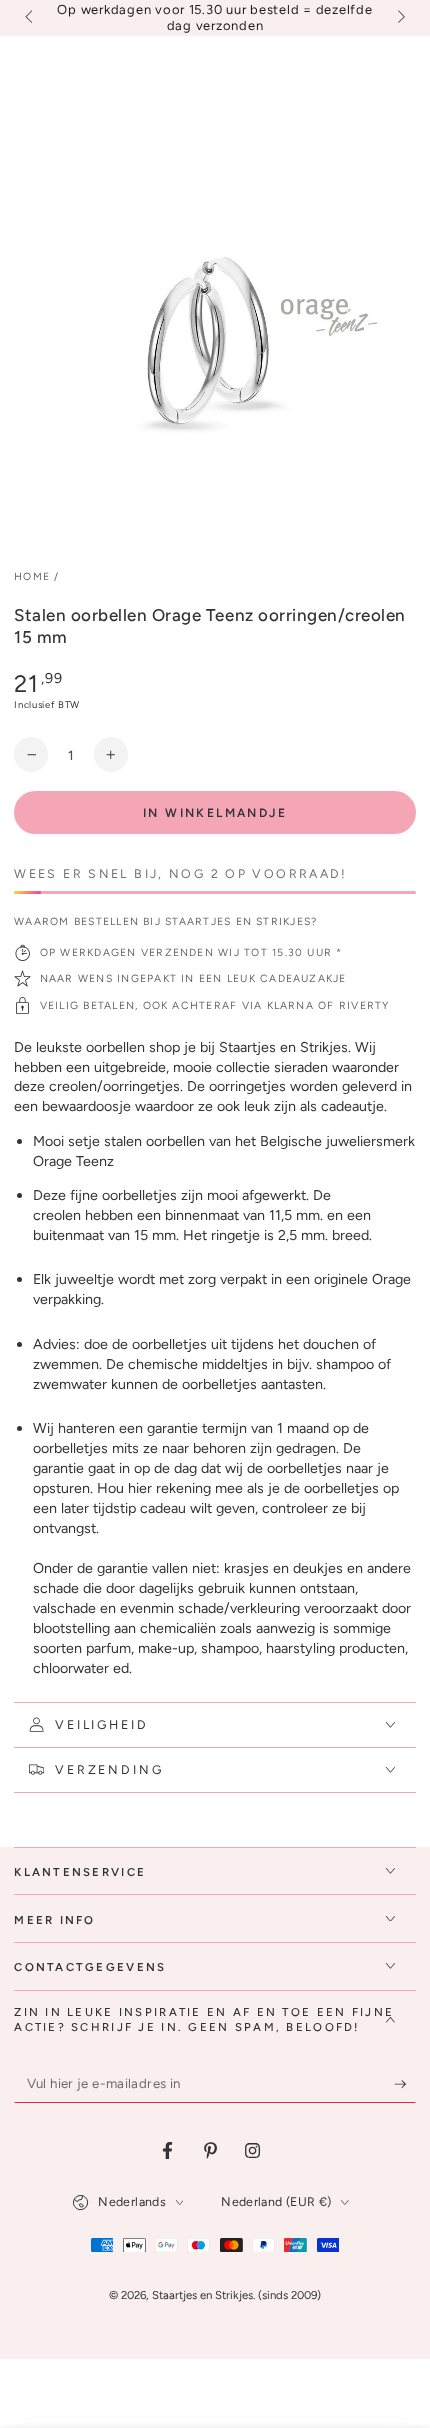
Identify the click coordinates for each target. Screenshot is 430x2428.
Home (32, 576)
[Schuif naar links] (30, 18)
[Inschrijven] (405, 2084)
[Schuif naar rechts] (399, 18)
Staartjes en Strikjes (202, 2295)
